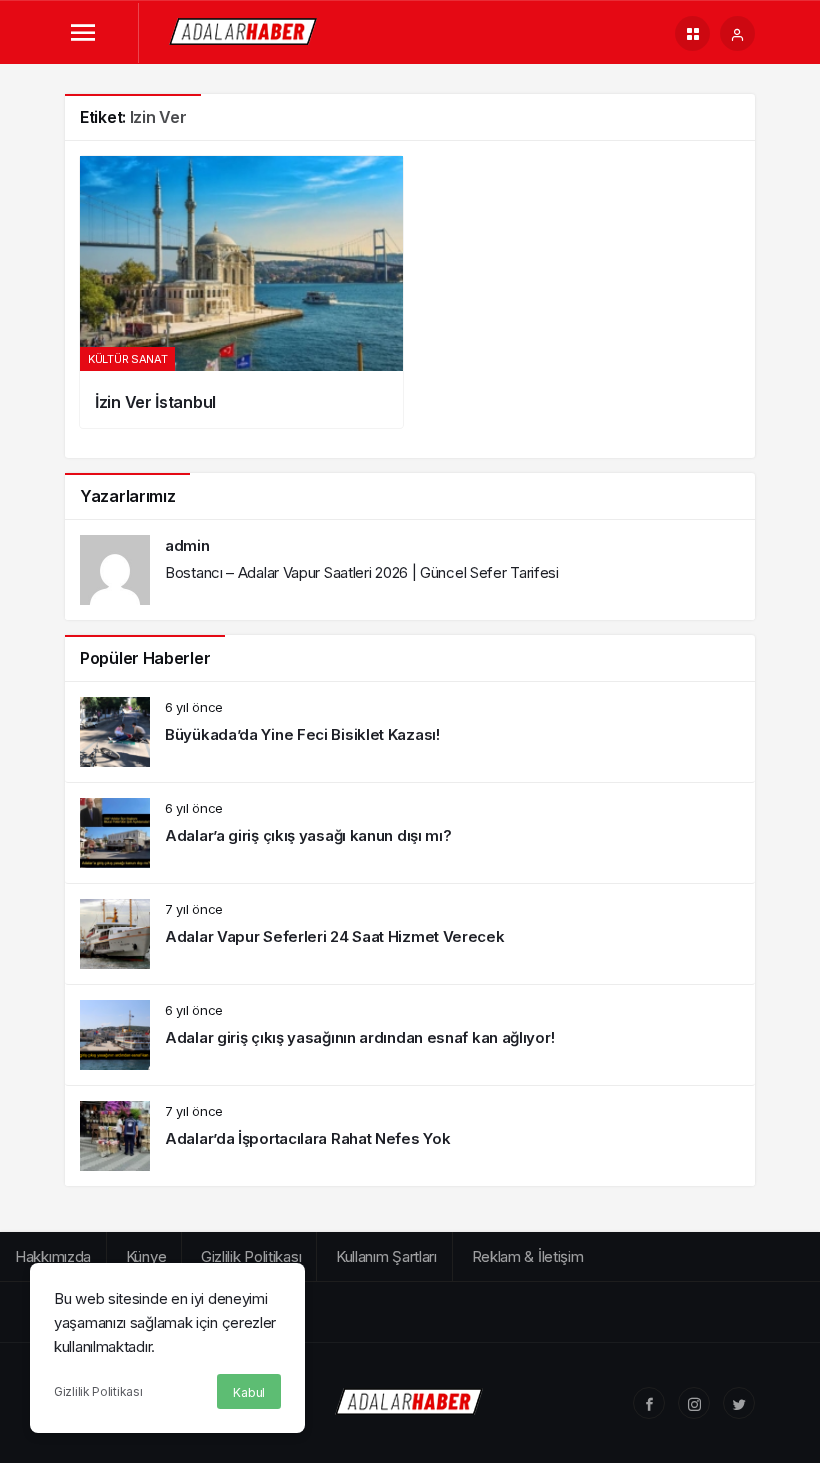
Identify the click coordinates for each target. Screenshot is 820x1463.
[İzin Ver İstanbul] (241, 292)
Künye (146, 1256)
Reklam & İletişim (528, 1256)
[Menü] (82, 33)
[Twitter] (739, 1403)
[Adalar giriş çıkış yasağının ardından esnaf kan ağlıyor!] (410, 1035)
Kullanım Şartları (386, 1256)
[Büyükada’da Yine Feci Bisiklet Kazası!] (410, 732)
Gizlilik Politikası (98, 1391)
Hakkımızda (53, 1256)
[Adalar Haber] (244, 31)
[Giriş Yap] (737, 33)
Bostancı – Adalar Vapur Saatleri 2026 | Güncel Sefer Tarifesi (362, 572)
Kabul (249, 1392)
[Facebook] (649, 1403)
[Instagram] (694, 1403)
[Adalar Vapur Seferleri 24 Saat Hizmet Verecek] (410, 934)
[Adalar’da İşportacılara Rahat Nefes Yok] (410, 1136)
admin (187, 545)
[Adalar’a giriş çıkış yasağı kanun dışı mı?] (410, 833)
